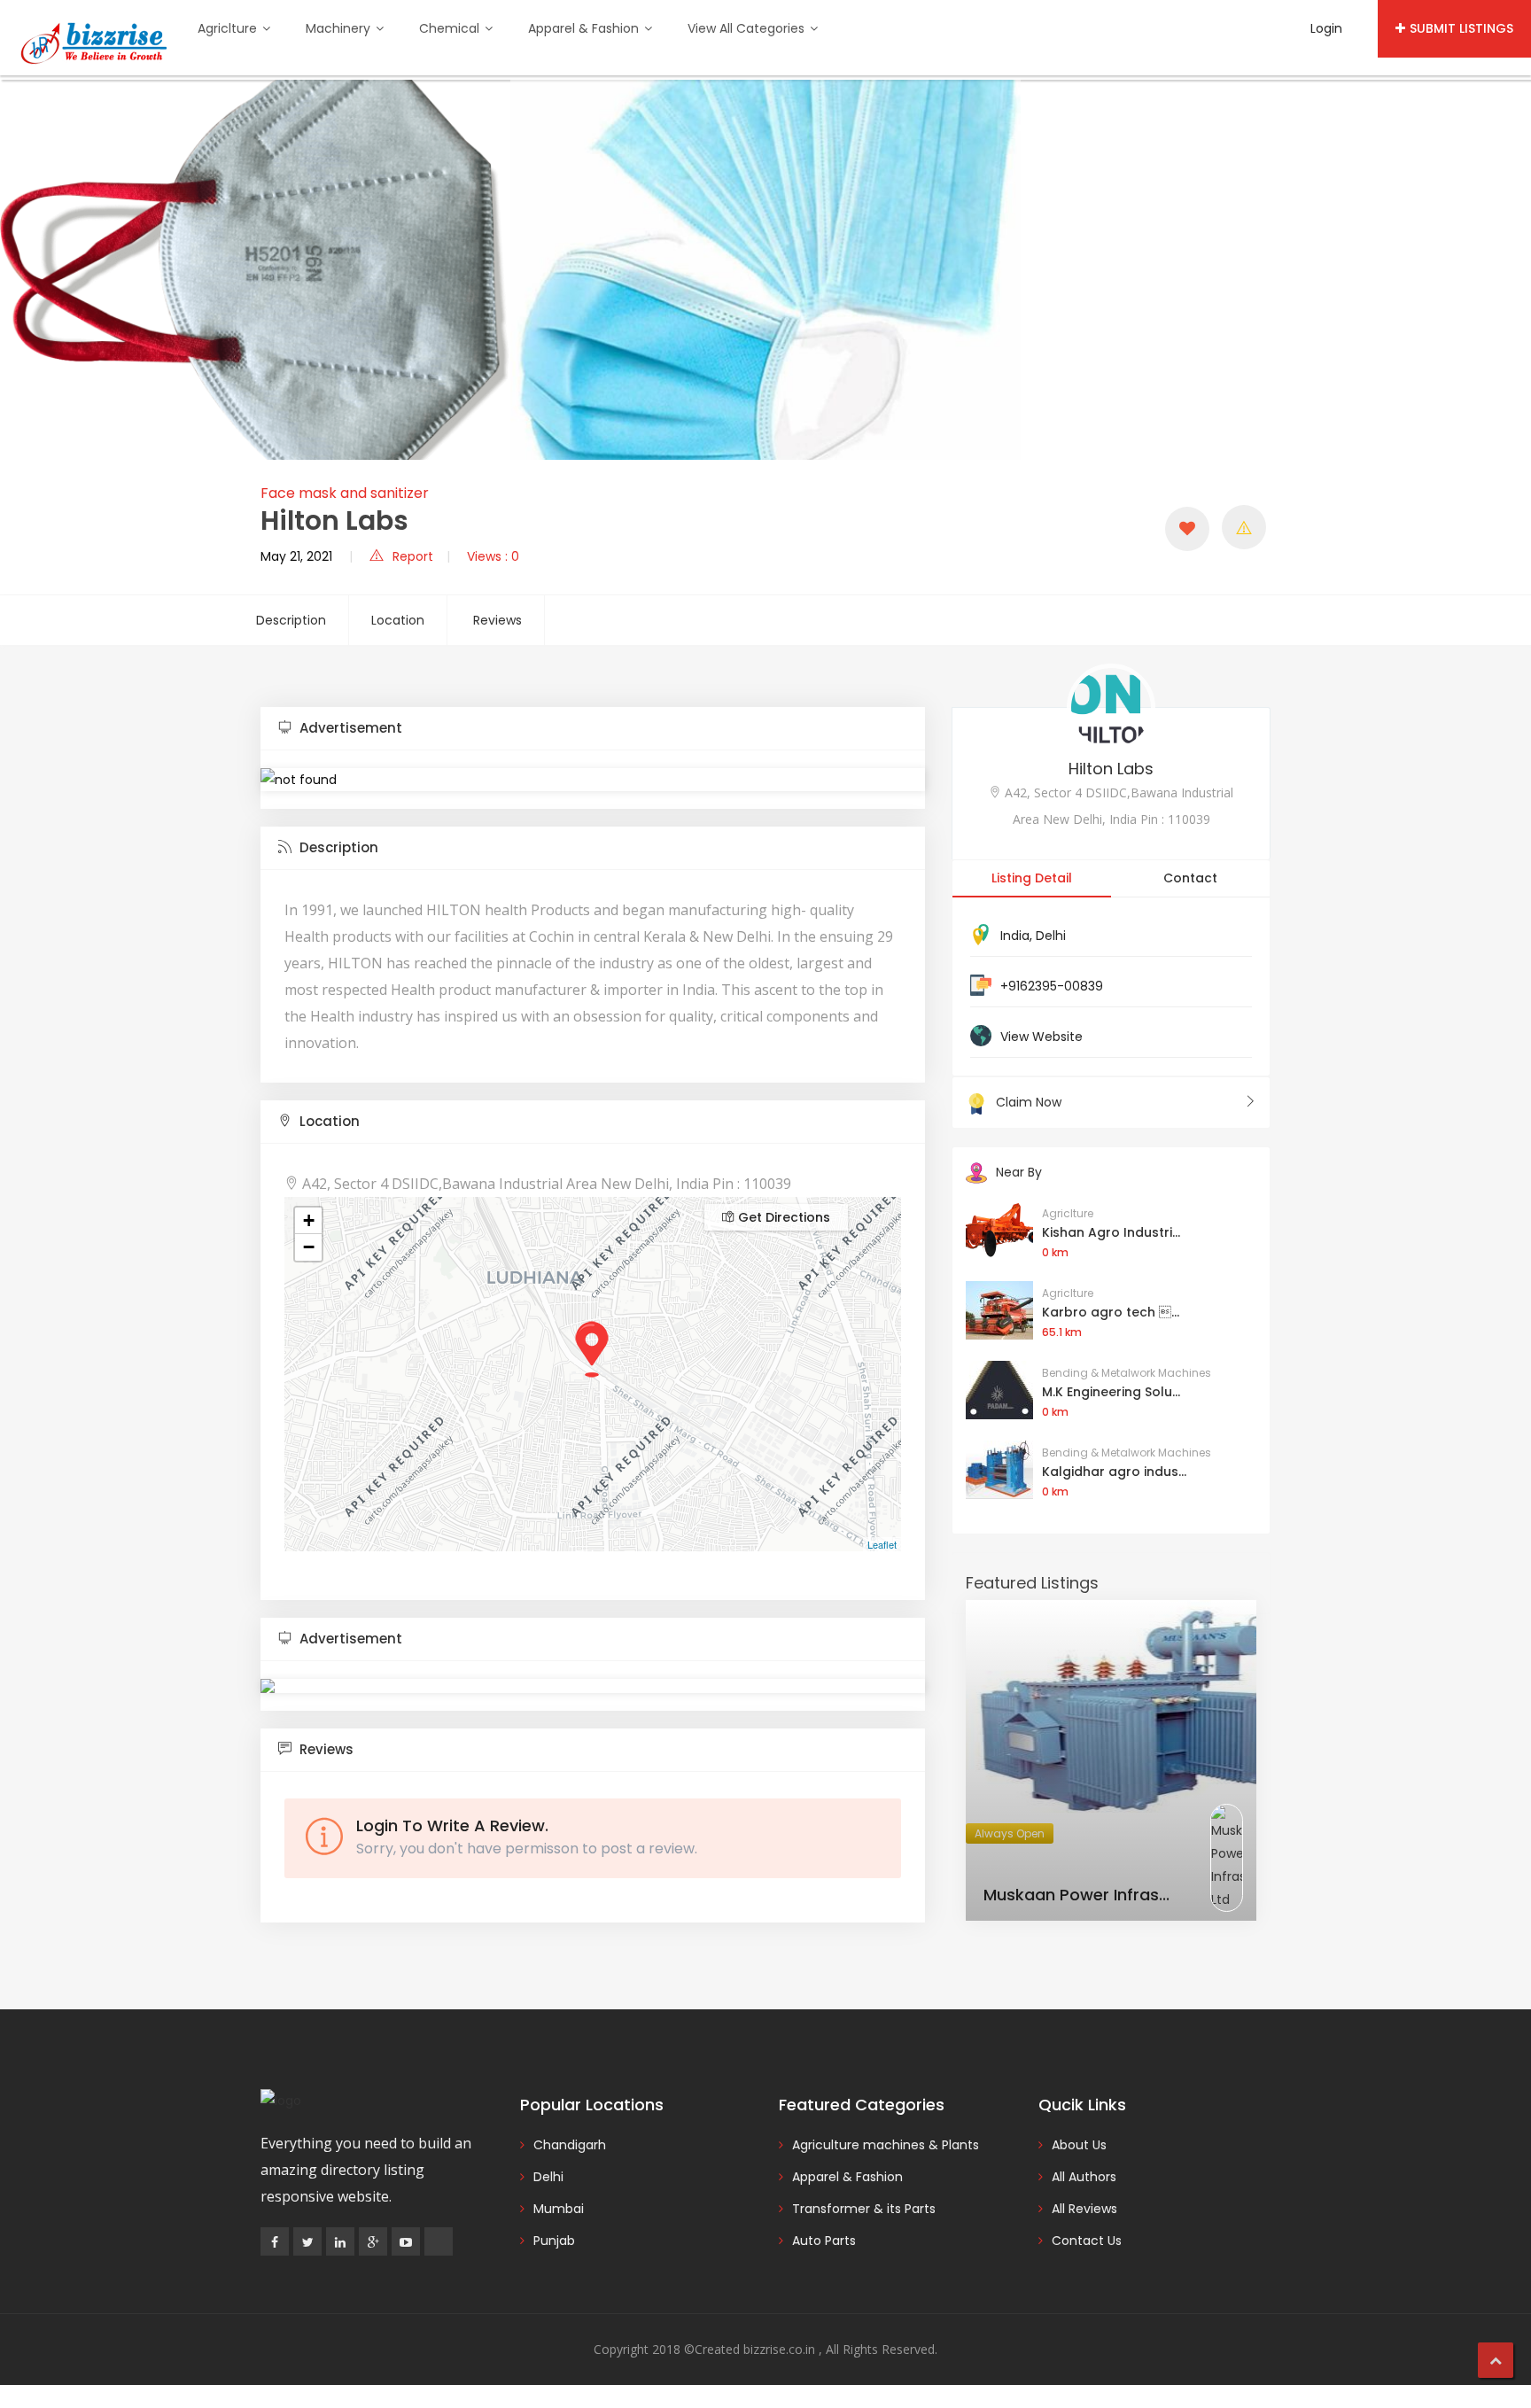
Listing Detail (1032, 878)
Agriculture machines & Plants (886, 2145)
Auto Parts (824, 2241)
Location (398, 620)
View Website (1041, 1037)
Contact (1190, 878)
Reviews (497, 620)
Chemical (451, 28)
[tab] (593, 729)
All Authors (1084, 2177)
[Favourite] (1187, 529)
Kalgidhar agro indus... (1114, 1472)
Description (291, 620)
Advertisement (349, 728)
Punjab (554, 2241)
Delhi (1051, 936)
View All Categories (748, 28)
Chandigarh (570, 2145)
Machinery (340, 28)
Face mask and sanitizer (345, 493)
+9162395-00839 (1052, 986)
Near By (1019, 1172)
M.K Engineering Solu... (1111, 1392)
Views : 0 (493, 556)
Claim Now (1029, 1102)
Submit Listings (1461, 28)
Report (413, 556)
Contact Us (1087, 2241)
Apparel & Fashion (585, 28)
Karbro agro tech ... (1111, 1312)
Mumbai (559, 2209)
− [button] (309, 1247)
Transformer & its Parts (864, 2209)
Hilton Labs (1111, 769)
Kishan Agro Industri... (1111, 1232)
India (1015, 936)
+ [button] (309, 1220)
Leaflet (882, 1544)
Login (1326, 28)
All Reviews (1084, 2209)
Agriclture (229, 28)
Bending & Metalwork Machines (1127, 1373)
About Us (1079, 2145)
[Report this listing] (1244, 527)
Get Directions (782, 1217)
